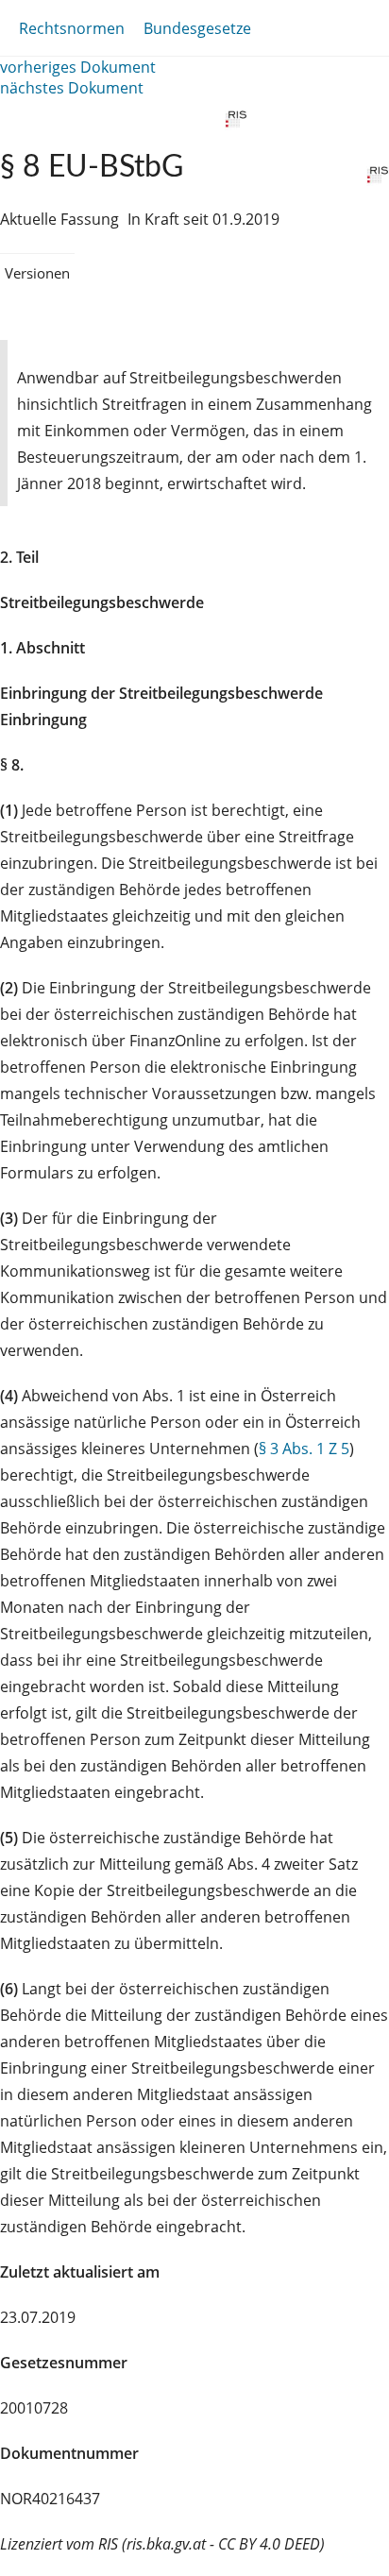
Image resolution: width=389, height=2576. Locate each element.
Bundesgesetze (197, 28)
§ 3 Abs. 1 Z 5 (304, 1449)
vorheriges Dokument (78, 67)
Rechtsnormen (72, 28)
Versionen (37, 273)
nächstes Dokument (72, 88)
